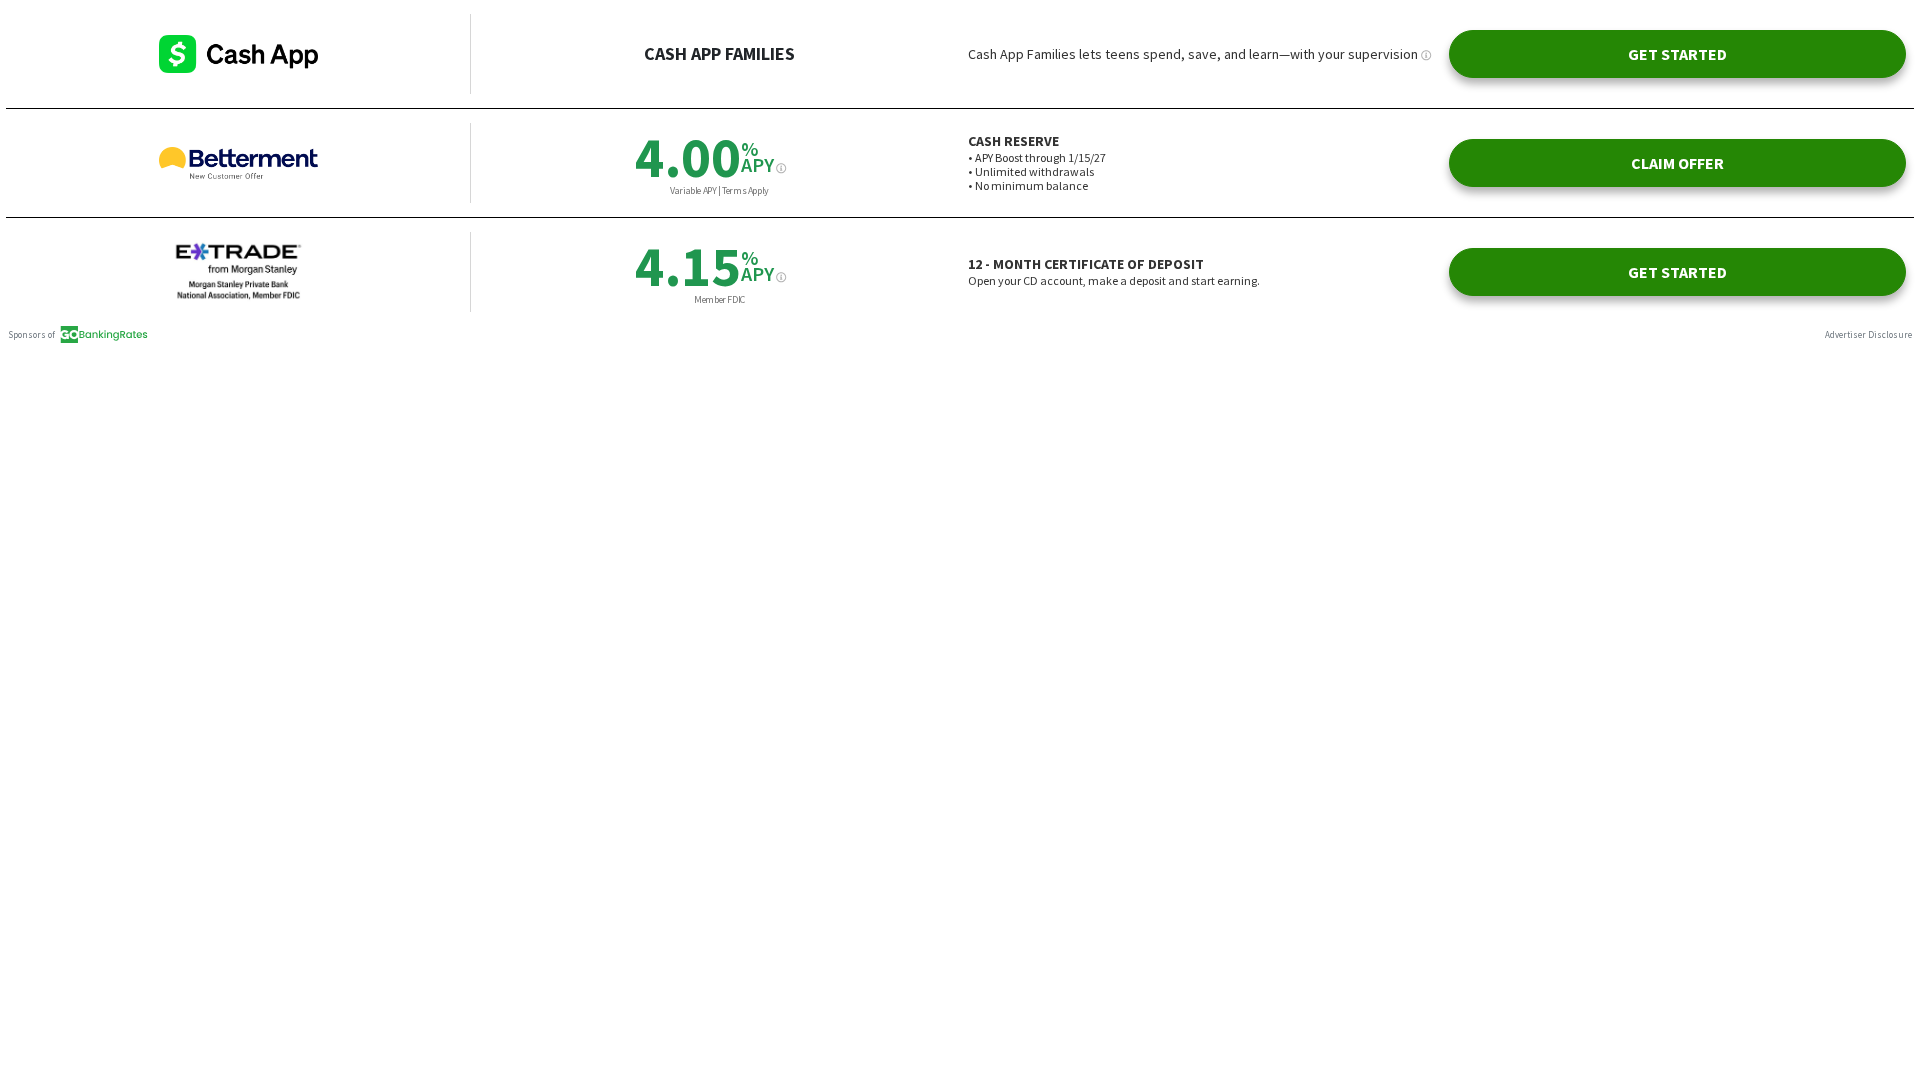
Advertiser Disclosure (1868, 334)
